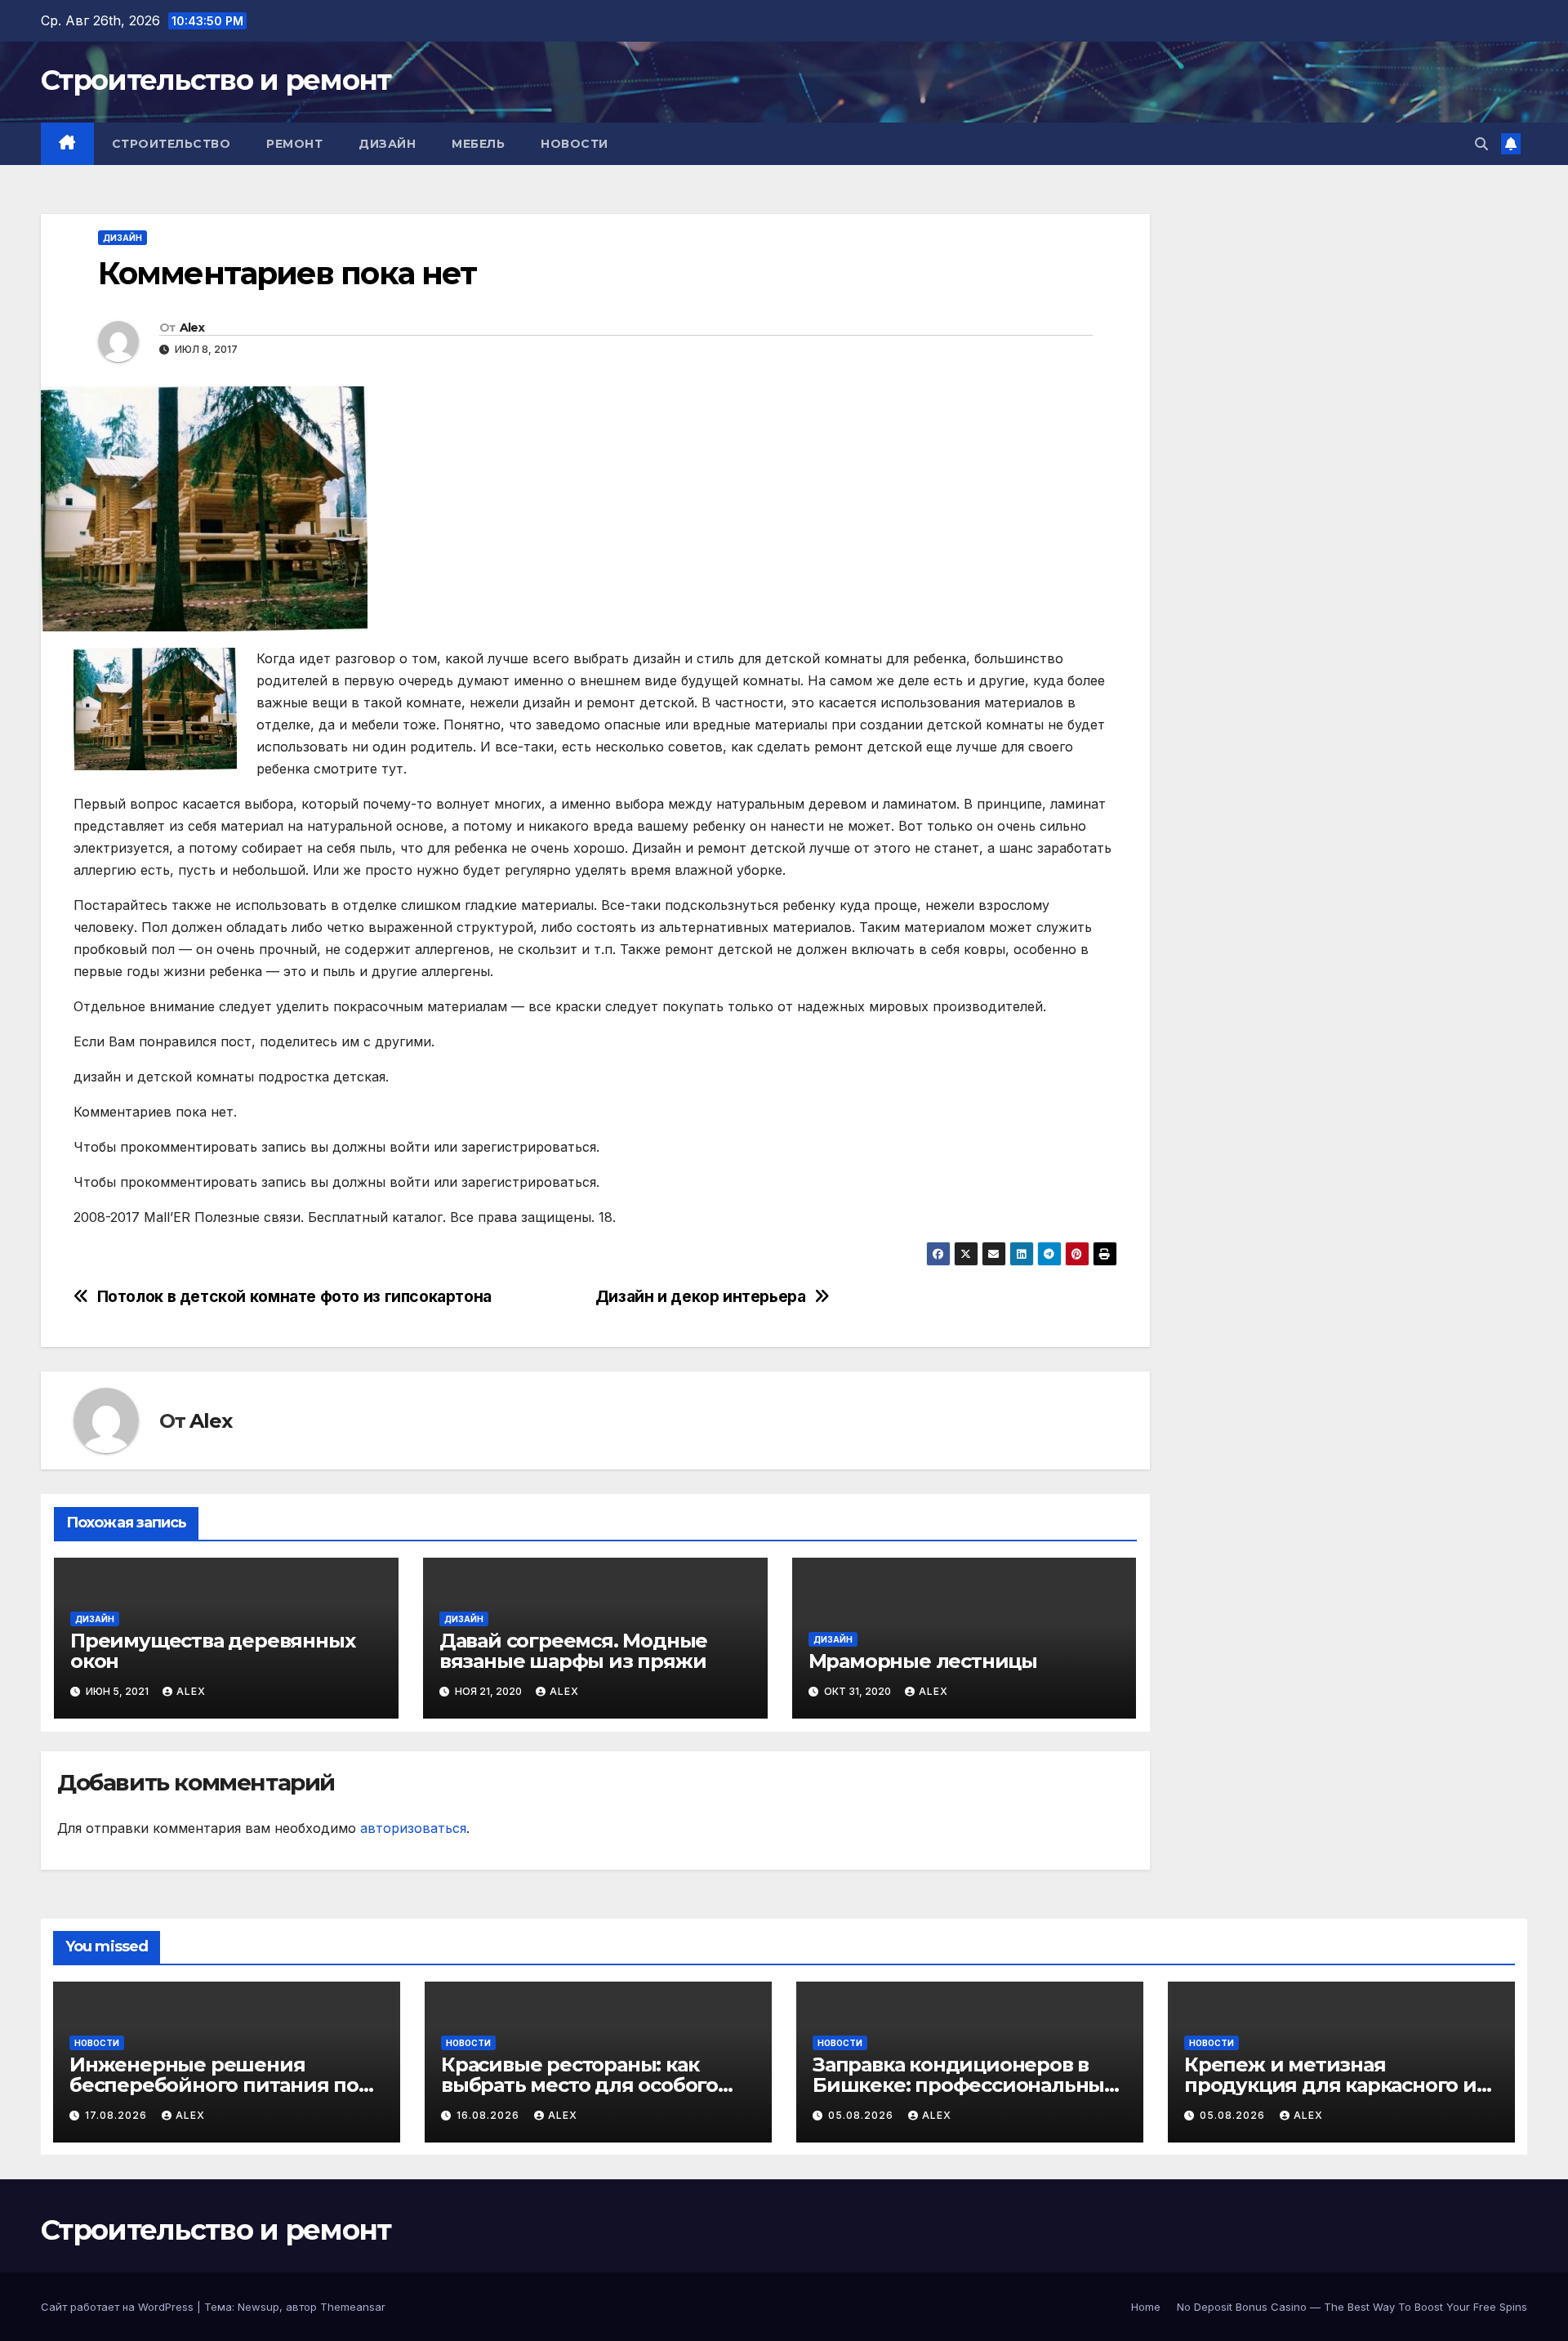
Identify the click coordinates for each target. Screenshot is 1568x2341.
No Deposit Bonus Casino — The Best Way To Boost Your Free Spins (1352, 2307)
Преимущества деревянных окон (212, 1651)
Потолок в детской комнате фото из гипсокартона (294, 1297)
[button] (1481, 144)
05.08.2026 (862, 2115)
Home (1146, 2307)
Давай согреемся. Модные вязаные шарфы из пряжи (573, 1651)
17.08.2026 (118, 2115)
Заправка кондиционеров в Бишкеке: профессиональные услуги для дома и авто (964, 2085)
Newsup (258, 2307)
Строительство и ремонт (216, 80)
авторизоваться (413, 1828)
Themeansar (353, 2307)
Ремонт (294, 144)
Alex (192, 328)
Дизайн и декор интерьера (701, 1297)
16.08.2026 (490, 2115)
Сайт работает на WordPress (119, 2307)
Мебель (478, 144)
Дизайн (387, 144)
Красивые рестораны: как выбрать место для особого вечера (579, 2085)
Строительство (171, 144)
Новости (575, 144)
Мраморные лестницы (923, 1661)
